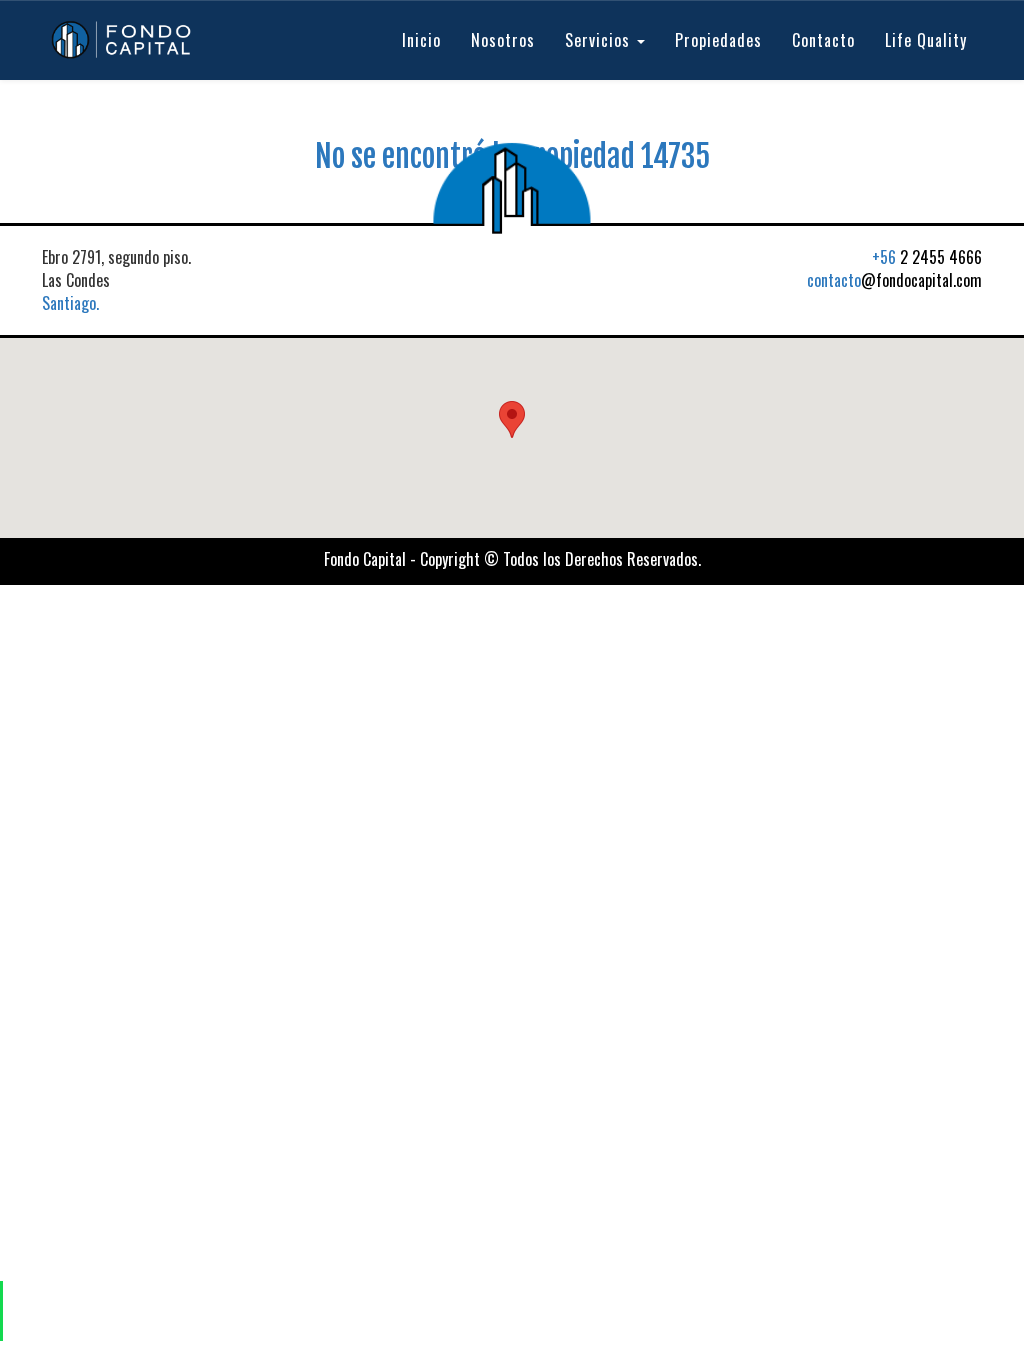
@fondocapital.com (894, 280)
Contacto (823, 40)
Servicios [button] (600, 40)
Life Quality (926, 40)
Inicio (421, 40)
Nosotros (503, 40)
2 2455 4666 (927, 257)
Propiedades (718, 40)
